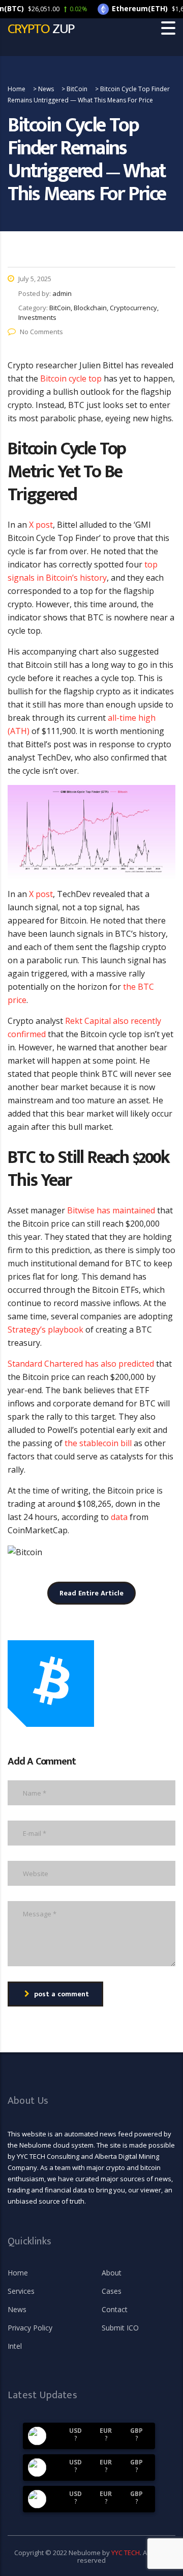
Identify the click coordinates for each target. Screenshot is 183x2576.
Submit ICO (120, 2328)
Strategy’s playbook (45, 1330)
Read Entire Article (91, 1593)
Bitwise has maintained (111, 1210)
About (112, 2273)
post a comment (62, 1994)
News (17, 2310)
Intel (15, 2346)
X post (41, 525)
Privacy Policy (30, 2328)
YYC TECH (126, 2553)
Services (21, 2291)
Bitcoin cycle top (71, 378)
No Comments (41, 332)
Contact (115, 2310)
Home (18, 2273)
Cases (112, 2291)
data (119, 1517)
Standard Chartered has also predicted (81, 1364)
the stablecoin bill (98, 1443)
